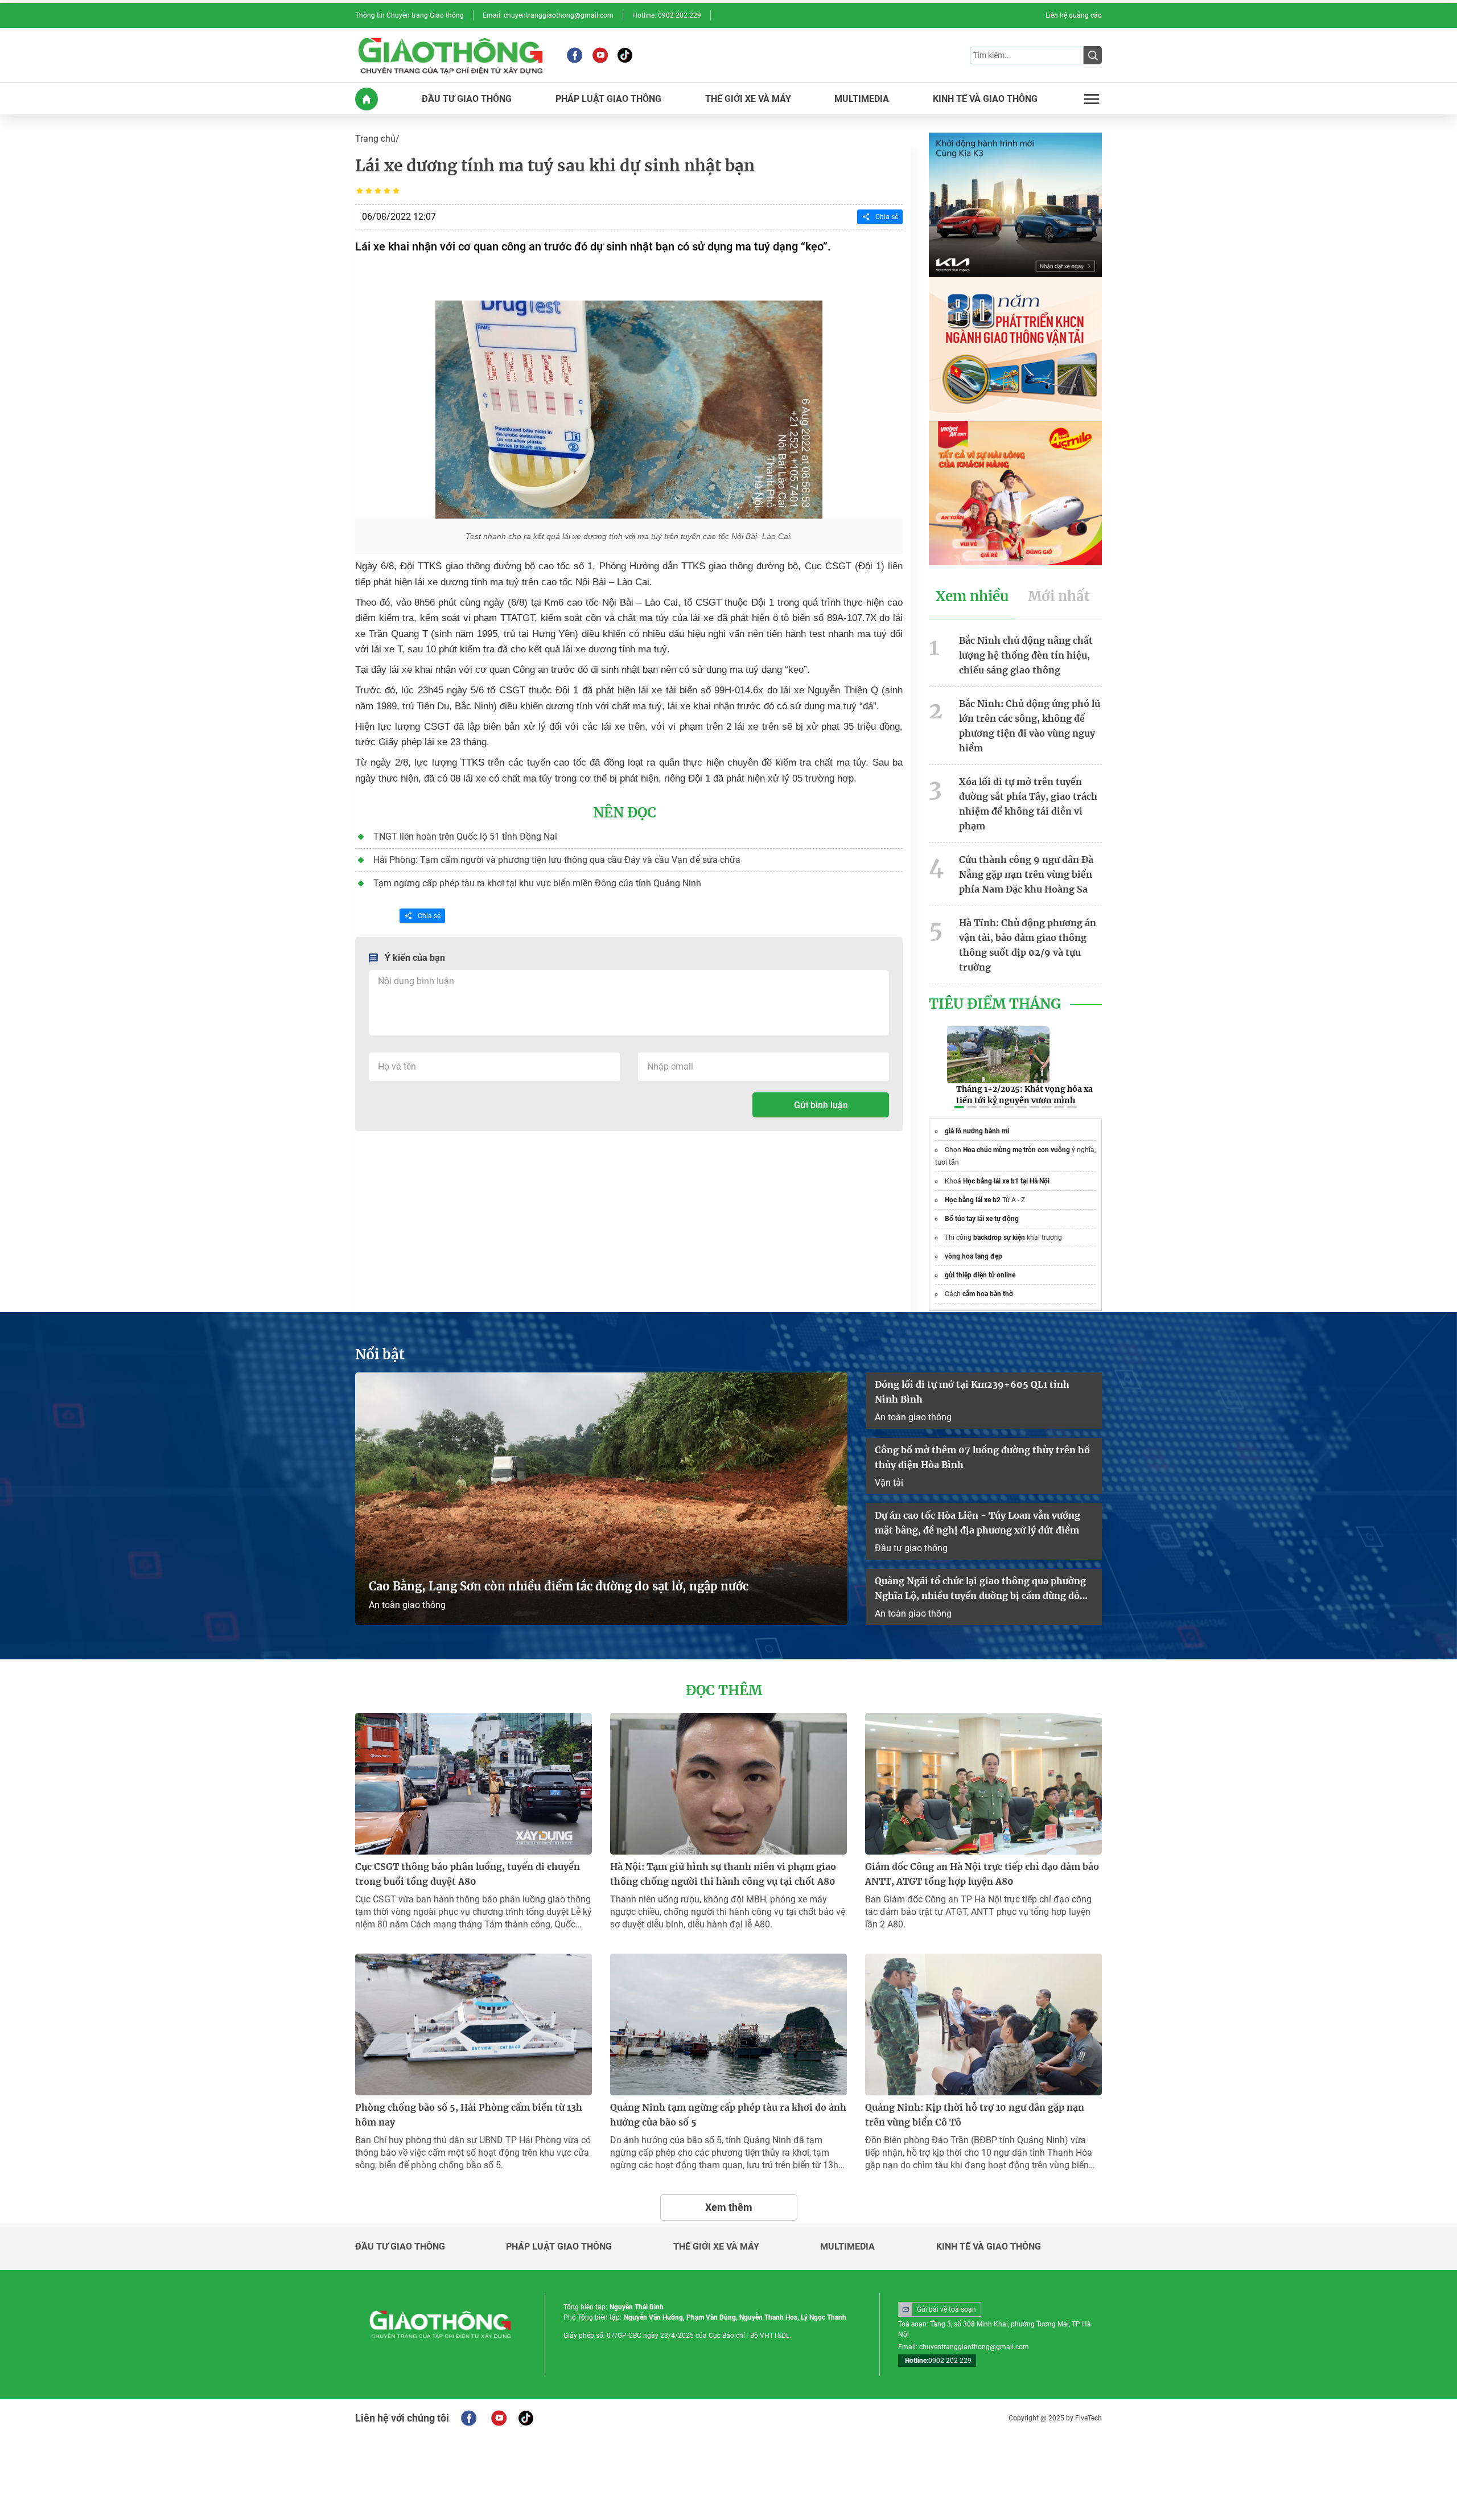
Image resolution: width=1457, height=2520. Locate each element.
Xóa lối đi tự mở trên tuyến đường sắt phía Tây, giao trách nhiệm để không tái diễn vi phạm (1028, 804)
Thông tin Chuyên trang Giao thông (409, 15)
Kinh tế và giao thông (989, 2247)
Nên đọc (625, 813)
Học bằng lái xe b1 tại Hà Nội (1006, 1181)
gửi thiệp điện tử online (980, 1275)
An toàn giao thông (407, 1605)
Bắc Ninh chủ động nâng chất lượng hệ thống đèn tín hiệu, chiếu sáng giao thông (1026, 655)
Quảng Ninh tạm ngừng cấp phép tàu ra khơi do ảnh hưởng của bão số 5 (728, 2115)
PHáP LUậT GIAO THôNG (608, 99)
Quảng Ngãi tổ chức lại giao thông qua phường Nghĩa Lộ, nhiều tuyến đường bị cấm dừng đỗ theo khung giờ (980, 1589)
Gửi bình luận (821, 1105)
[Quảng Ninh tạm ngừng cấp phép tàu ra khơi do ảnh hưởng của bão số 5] (728, 2024)
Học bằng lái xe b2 (973, 1200)
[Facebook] (575, 55)
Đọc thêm (724, 1691)
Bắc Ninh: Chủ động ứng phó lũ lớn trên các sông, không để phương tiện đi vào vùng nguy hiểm (1030, 726)
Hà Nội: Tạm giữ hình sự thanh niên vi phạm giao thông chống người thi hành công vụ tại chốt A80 (723, 1874)
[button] (959, 1107)
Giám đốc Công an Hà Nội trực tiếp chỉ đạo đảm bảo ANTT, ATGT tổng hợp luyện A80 (982, 1874)
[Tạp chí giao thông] (450, 55)
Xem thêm (729, 2207)
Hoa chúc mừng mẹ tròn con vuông (1016, 1150)
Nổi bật (380, 1355)
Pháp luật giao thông (559, 2247)
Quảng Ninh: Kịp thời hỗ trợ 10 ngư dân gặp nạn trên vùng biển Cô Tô (975, 2115)
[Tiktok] (625, 55)
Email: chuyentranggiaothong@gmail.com (548, 15)
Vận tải (889, 1483)
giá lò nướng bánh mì (977, 1131)
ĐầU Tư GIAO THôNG (467, 99)
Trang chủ (375, 139)
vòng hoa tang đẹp (974, 1256)
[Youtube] (600, 55)
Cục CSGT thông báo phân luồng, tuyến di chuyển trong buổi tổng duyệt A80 (468, 1874)
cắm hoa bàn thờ (988, 1294)
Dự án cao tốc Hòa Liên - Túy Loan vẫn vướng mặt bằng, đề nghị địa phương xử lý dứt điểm (977, 1523)
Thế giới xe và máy (716, 2247)
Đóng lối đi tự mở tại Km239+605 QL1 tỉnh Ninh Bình (972, 1392)
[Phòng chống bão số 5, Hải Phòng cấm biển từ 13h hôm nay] (474, 2024)
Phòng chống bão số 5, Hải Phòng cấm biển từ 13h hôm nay (469, 2115)
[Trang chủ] (367, 99)
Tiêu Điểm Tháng (995, 1004)
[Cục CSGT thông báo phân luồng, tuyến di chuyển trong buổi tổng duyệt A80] (474, 1784)
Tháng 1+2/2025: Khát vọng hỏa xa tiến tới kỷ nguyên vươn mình (1024, 1095)
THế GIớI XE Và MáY (748, 99)
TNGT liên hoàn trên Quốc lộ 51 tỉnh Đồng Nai (465, 836)
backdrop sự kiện (999, 1238)
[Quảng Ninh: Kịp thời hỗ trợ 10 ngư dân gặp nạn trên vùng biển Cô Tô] (983, 2024)
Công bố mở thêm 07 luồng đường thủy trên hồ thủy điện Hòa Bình (982, 1457)
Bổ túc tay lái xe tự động (982, 1219)
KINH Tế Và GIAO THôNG (985, 99)
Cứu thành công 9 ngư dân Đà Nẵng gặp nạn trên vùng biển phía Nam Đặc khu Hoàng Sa (1026, 874)
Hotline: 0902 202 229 (667, 15)
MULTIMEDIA (862, 99)
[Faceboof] (469, 2418)
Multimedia (847, 2247)
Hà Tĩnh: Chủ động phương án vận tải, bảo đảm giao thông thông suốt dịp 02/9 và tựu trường (1028, 945)
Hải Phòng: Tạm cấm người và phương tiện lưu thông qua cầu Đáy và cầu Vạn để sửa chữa (557, 860)
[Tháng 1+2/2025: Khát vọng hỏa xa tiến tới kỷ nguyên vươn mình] (998, 1055)
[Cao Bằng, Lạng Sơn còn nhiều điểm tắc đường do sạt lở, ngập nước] (601, 1499)
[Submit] (1093, 55)
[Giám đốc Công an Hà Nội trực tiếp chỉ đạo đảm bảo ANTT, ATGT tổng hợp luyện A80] (983, 1784)
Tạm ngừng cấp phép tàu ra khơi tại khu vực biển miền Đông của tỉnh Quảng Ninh (537, 883)
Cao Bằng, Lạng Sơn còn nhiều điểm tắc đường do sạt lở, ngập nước (559, 1586)
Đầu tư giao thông (911, 1548)
